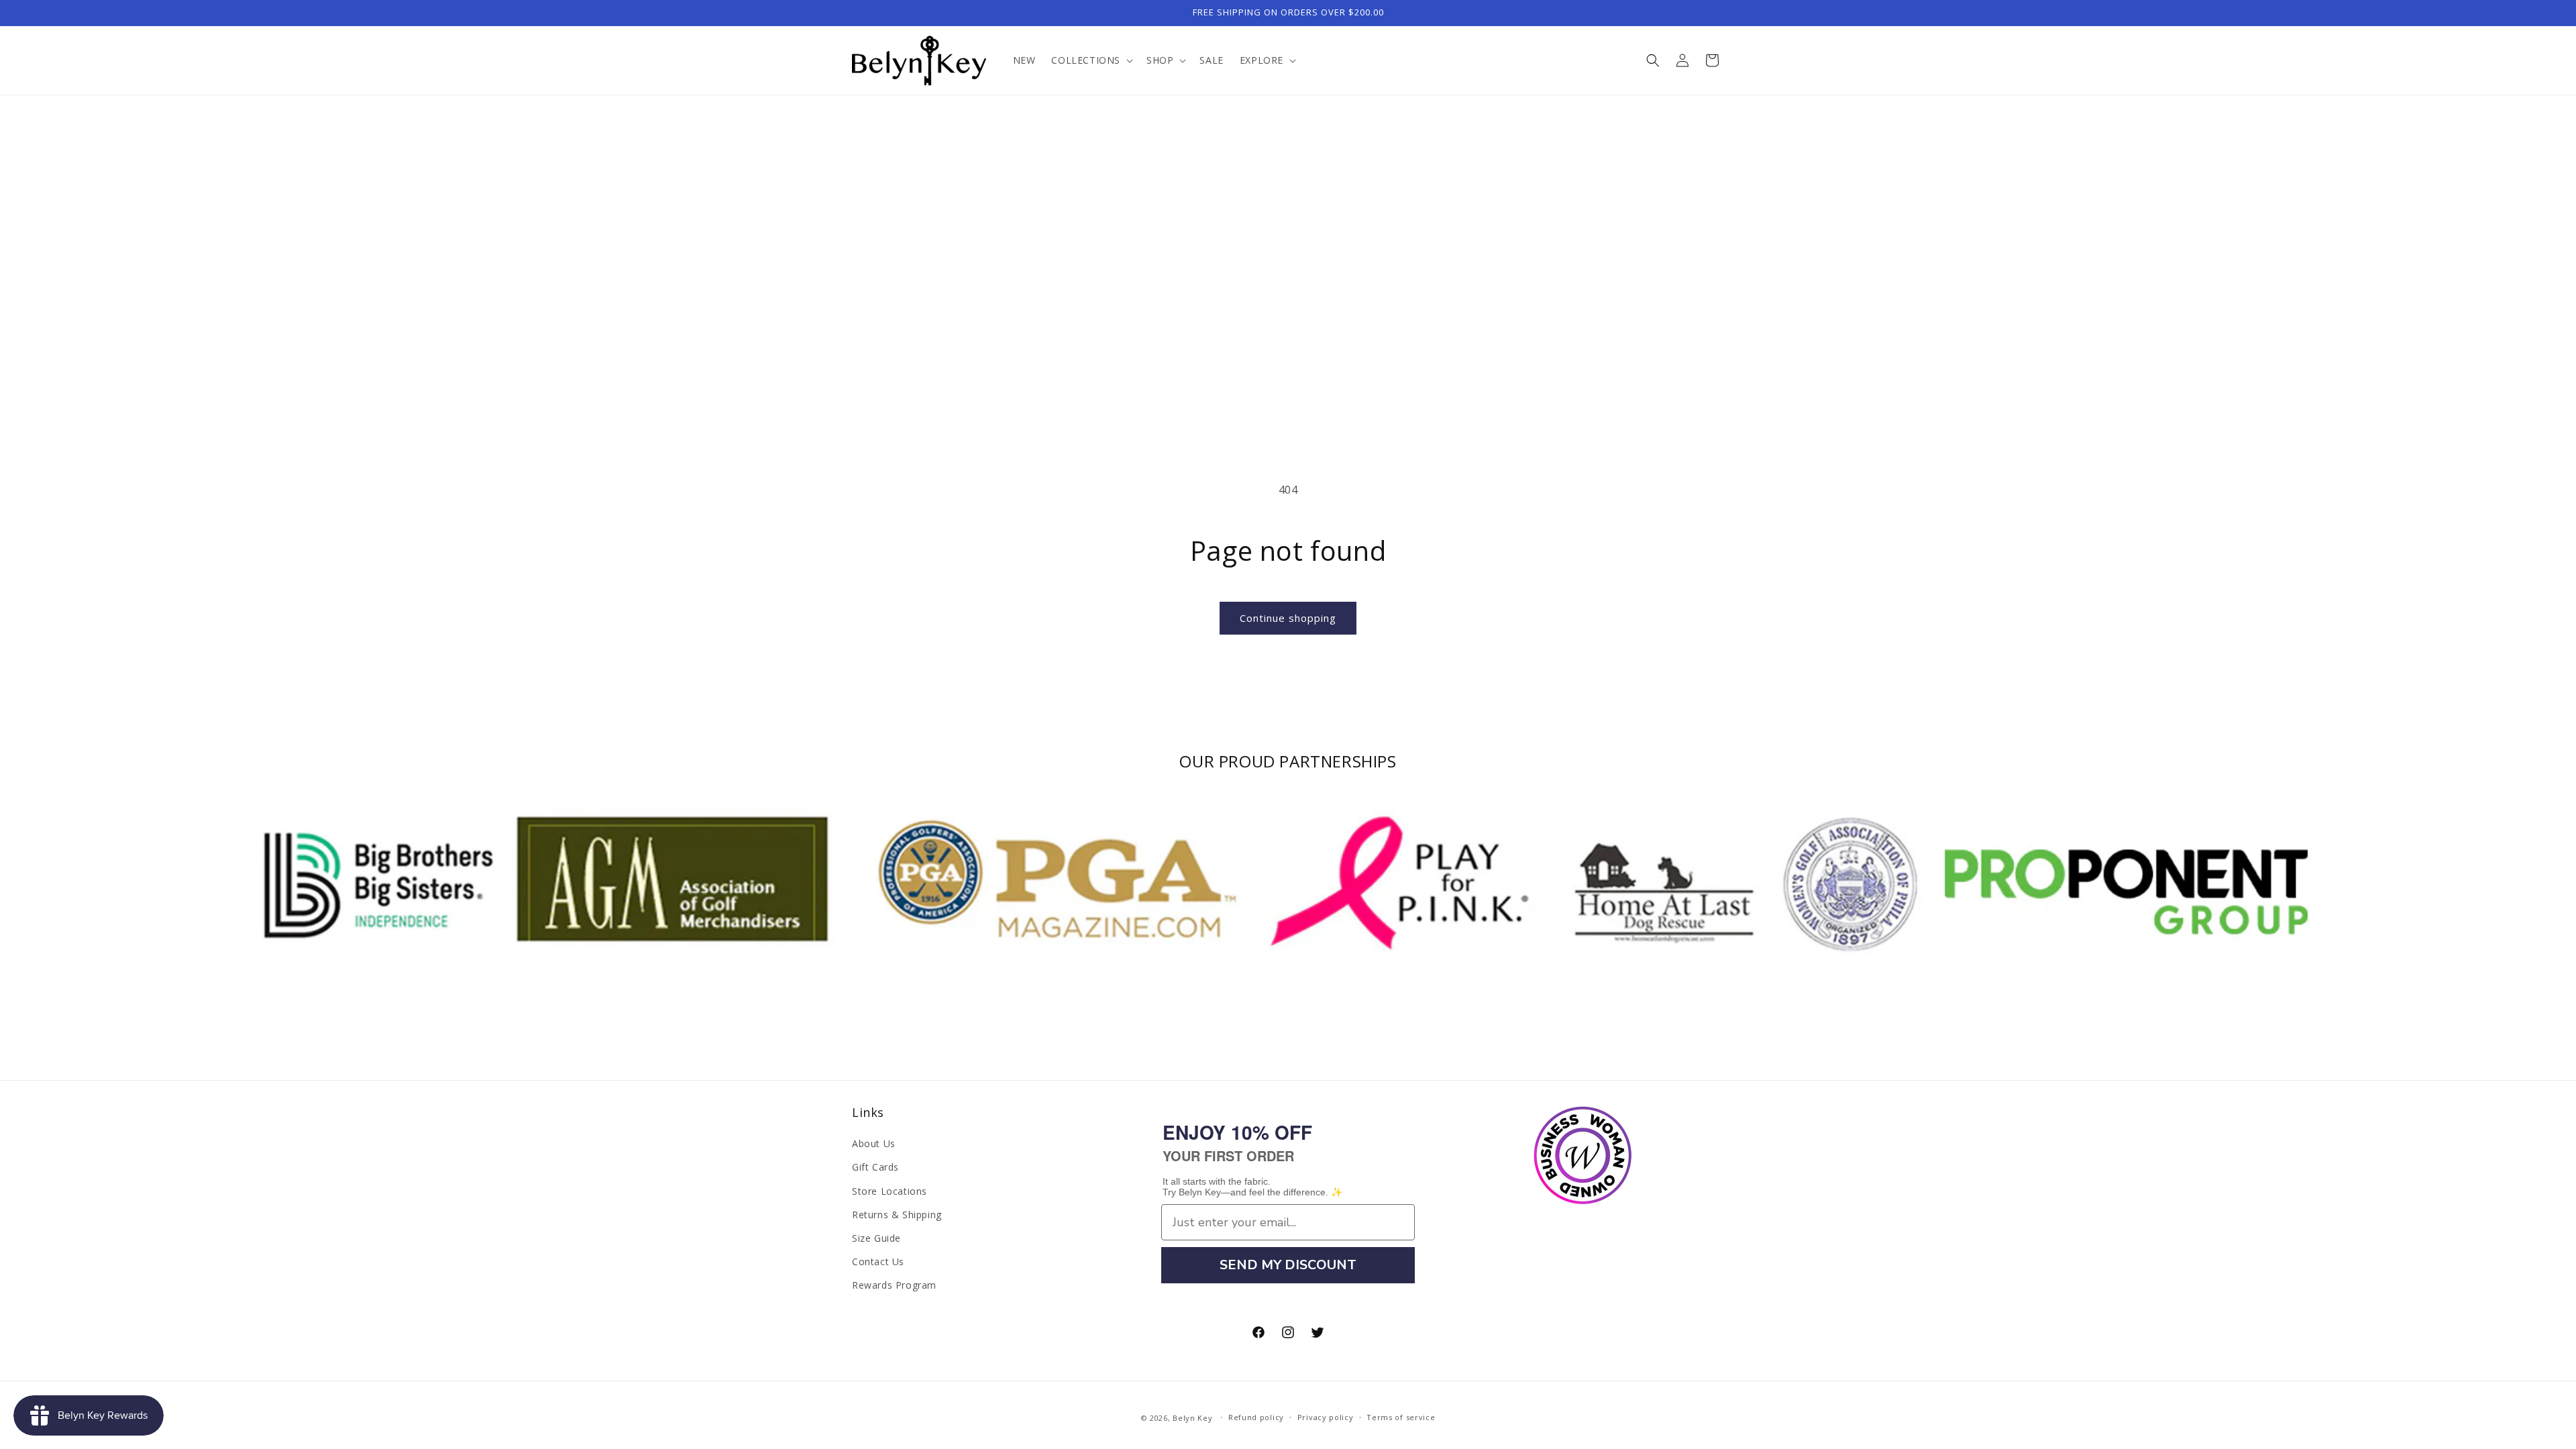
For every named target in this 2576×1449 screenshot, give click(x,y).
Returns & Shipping (897, 1215)
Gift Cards (875, 1167)
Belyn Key (1192, 1418)
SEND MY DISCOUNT (1288, 1265)
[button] (1091, 60)
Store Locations (890, 1191)
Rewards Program (894, 1285)
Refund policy (1256, 1417)
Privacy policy (1326, 1417)
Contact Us (878, 1262)
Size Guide (876, 1238)
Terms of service (1401, 1417)
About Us (874, 1143)
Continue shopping (1288, 618)
